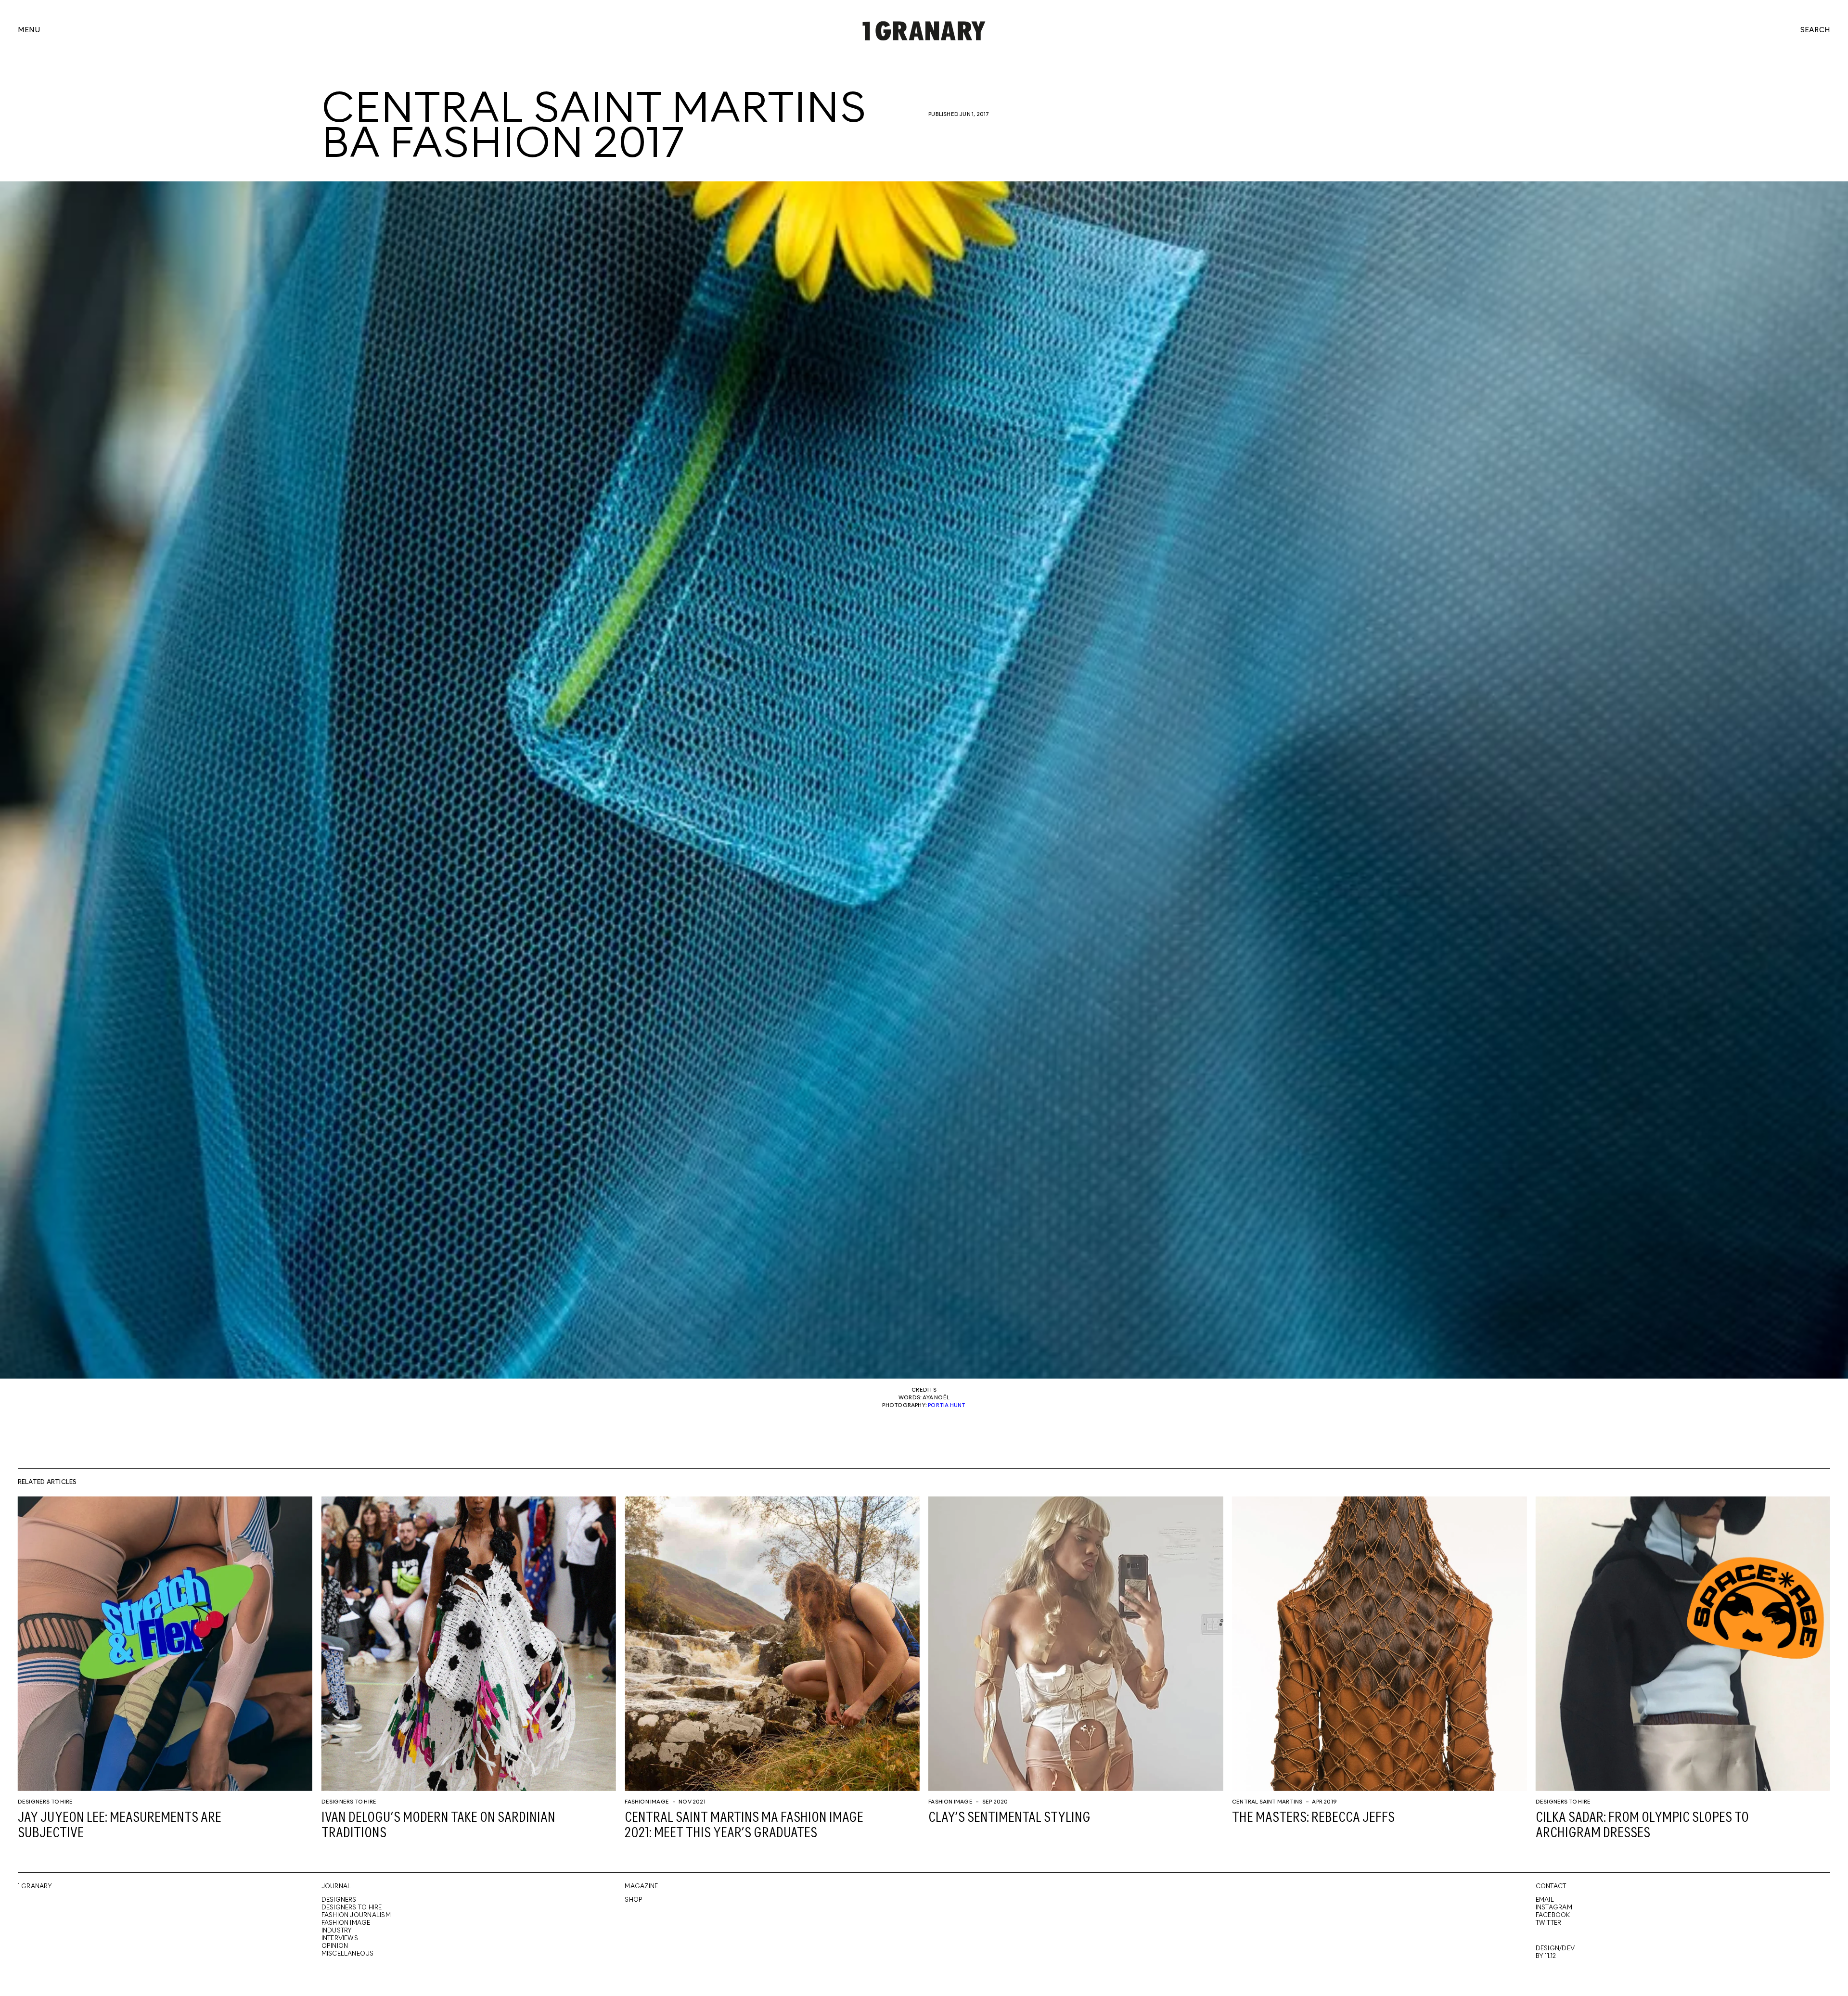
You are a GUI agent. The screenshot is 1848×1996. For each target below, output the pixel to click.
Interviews (340, 1938)
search (1815, 31)
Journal (336, 1887)
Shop (634, 1900)
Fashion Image (647, 1802)
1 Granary (35, 1887)
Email (1545, 1900)
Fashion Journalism (356, 1915)
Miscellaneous (348, 1954)
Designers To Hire (45, 1802)
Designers (339, 1900)
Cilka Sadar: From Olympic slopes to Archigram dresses (1642, 1826)
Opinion (335, 1946)
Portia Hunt (947, 1406)
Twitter (1549, 1923)
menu (29, 31)
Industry (337, 1931)
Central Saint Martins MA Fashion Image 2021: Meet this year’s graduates (744, 1826)
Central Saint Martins (1267, 1802)
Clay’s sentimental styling (1009, 1818)
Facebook (1553, 1915)
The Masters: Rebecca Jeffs (1313, 1818)
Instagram (1554, 1908)
